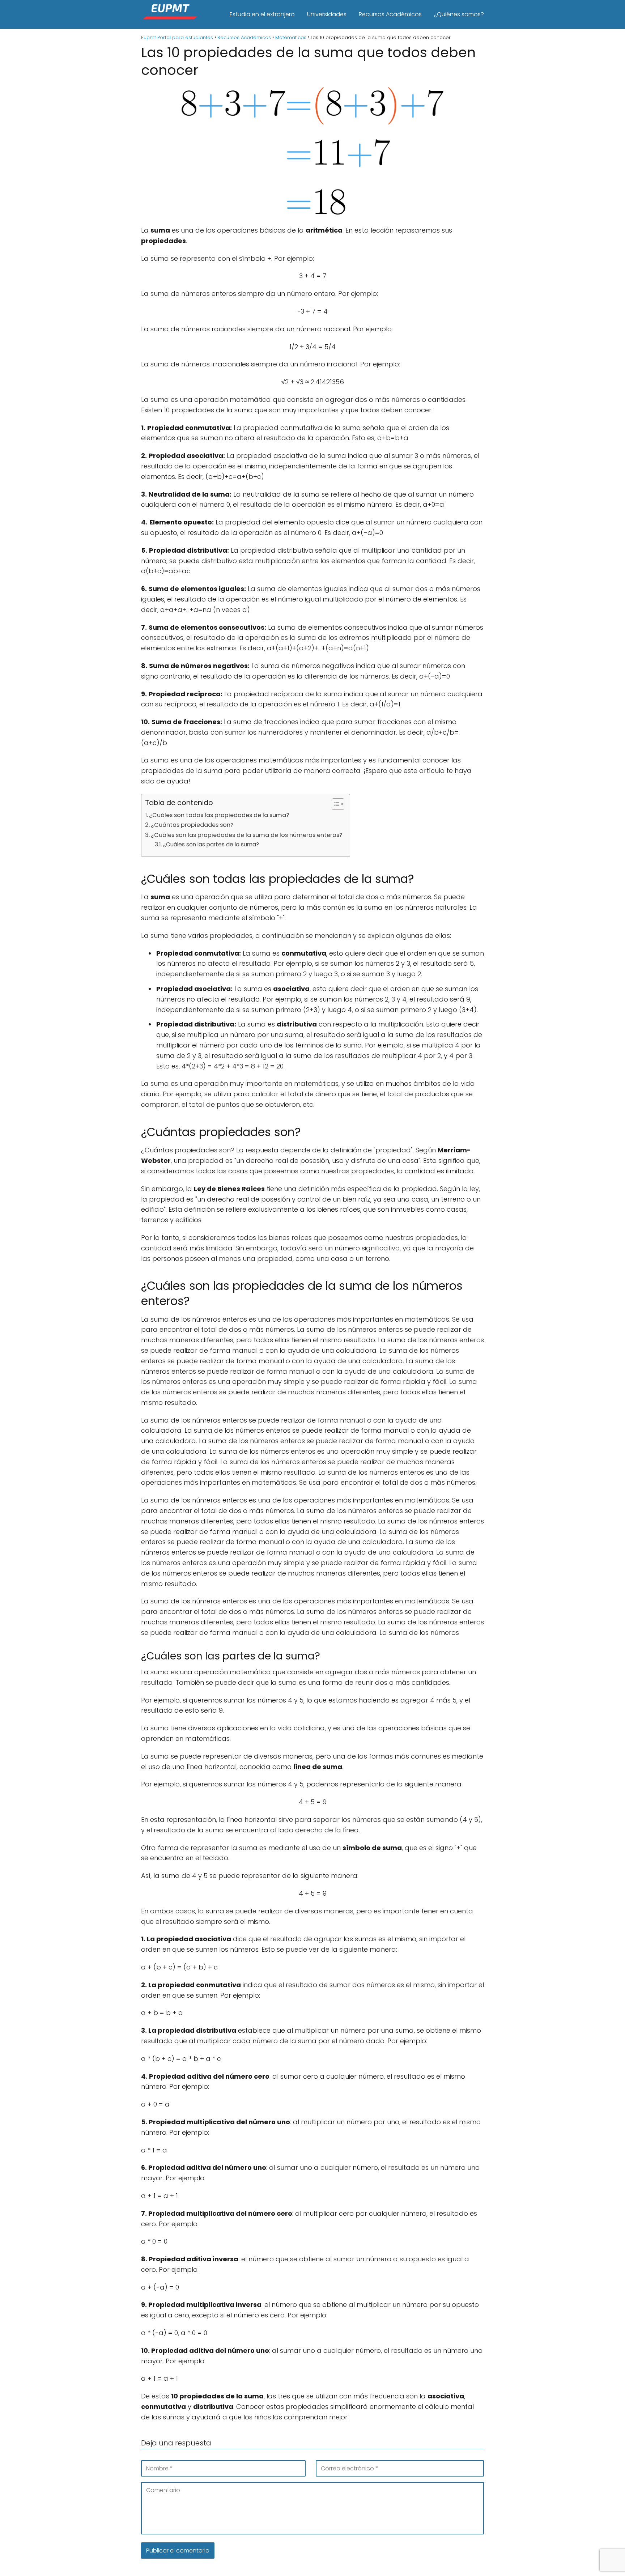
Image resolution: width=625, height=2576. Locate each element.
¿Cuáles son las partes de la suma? (211, 844)
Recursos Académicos (390, 14)
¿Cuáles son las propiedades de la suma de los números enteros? (247, 835)
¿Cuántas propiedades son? (192, 825)
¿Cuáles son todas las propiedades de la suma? (219, 815)
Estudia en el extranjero (262, 14)
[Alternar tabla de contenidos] (334, 804)
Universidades (327, 14)
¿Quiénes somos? (459, 14)
